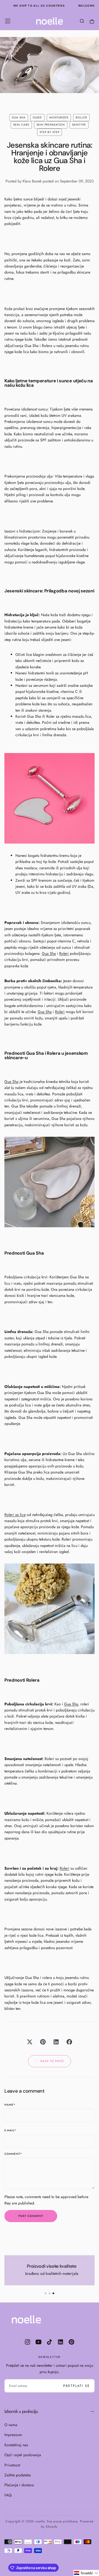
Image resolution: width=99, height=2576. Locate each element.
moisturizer (59, 117)
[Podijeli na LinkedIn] (56, 2042)
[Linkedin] (61, 2342)
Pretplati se (77, 2386)
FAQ (8, 2495)
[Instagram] (28, 2342)
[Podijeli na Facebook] (69, 2042)
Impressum (13, 2435)
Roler (50, 716)
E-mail (10, 2131)
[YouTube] (38, 2342)
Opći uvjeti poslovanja (23, 2455)
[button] (8, 21)
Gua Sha (34, 716)
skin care (21, 125)
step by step (50, 132)
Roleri (64, 953)
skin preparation (51, 125)
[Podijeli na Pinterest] (43, 2042)
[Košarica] (92, 22)
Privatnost (12, 2465)
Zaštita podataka (18, 2475)
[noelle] (26, 2319)
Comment (13, 2154)
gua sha (19, 117)
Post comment (31, 2216)
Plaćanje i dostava (19, 2485)
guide (37, 117)
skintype (79, 125)
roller (81, 117)
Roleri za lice (15, 1515)
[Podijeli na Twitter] (30, 2042)
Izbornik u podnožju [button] (21, 2411)
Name (10, 2105)
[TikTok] (50, 2342)
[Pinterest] (71, 2342)
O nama (11, 2425)
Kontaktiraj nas (16, 2445)
